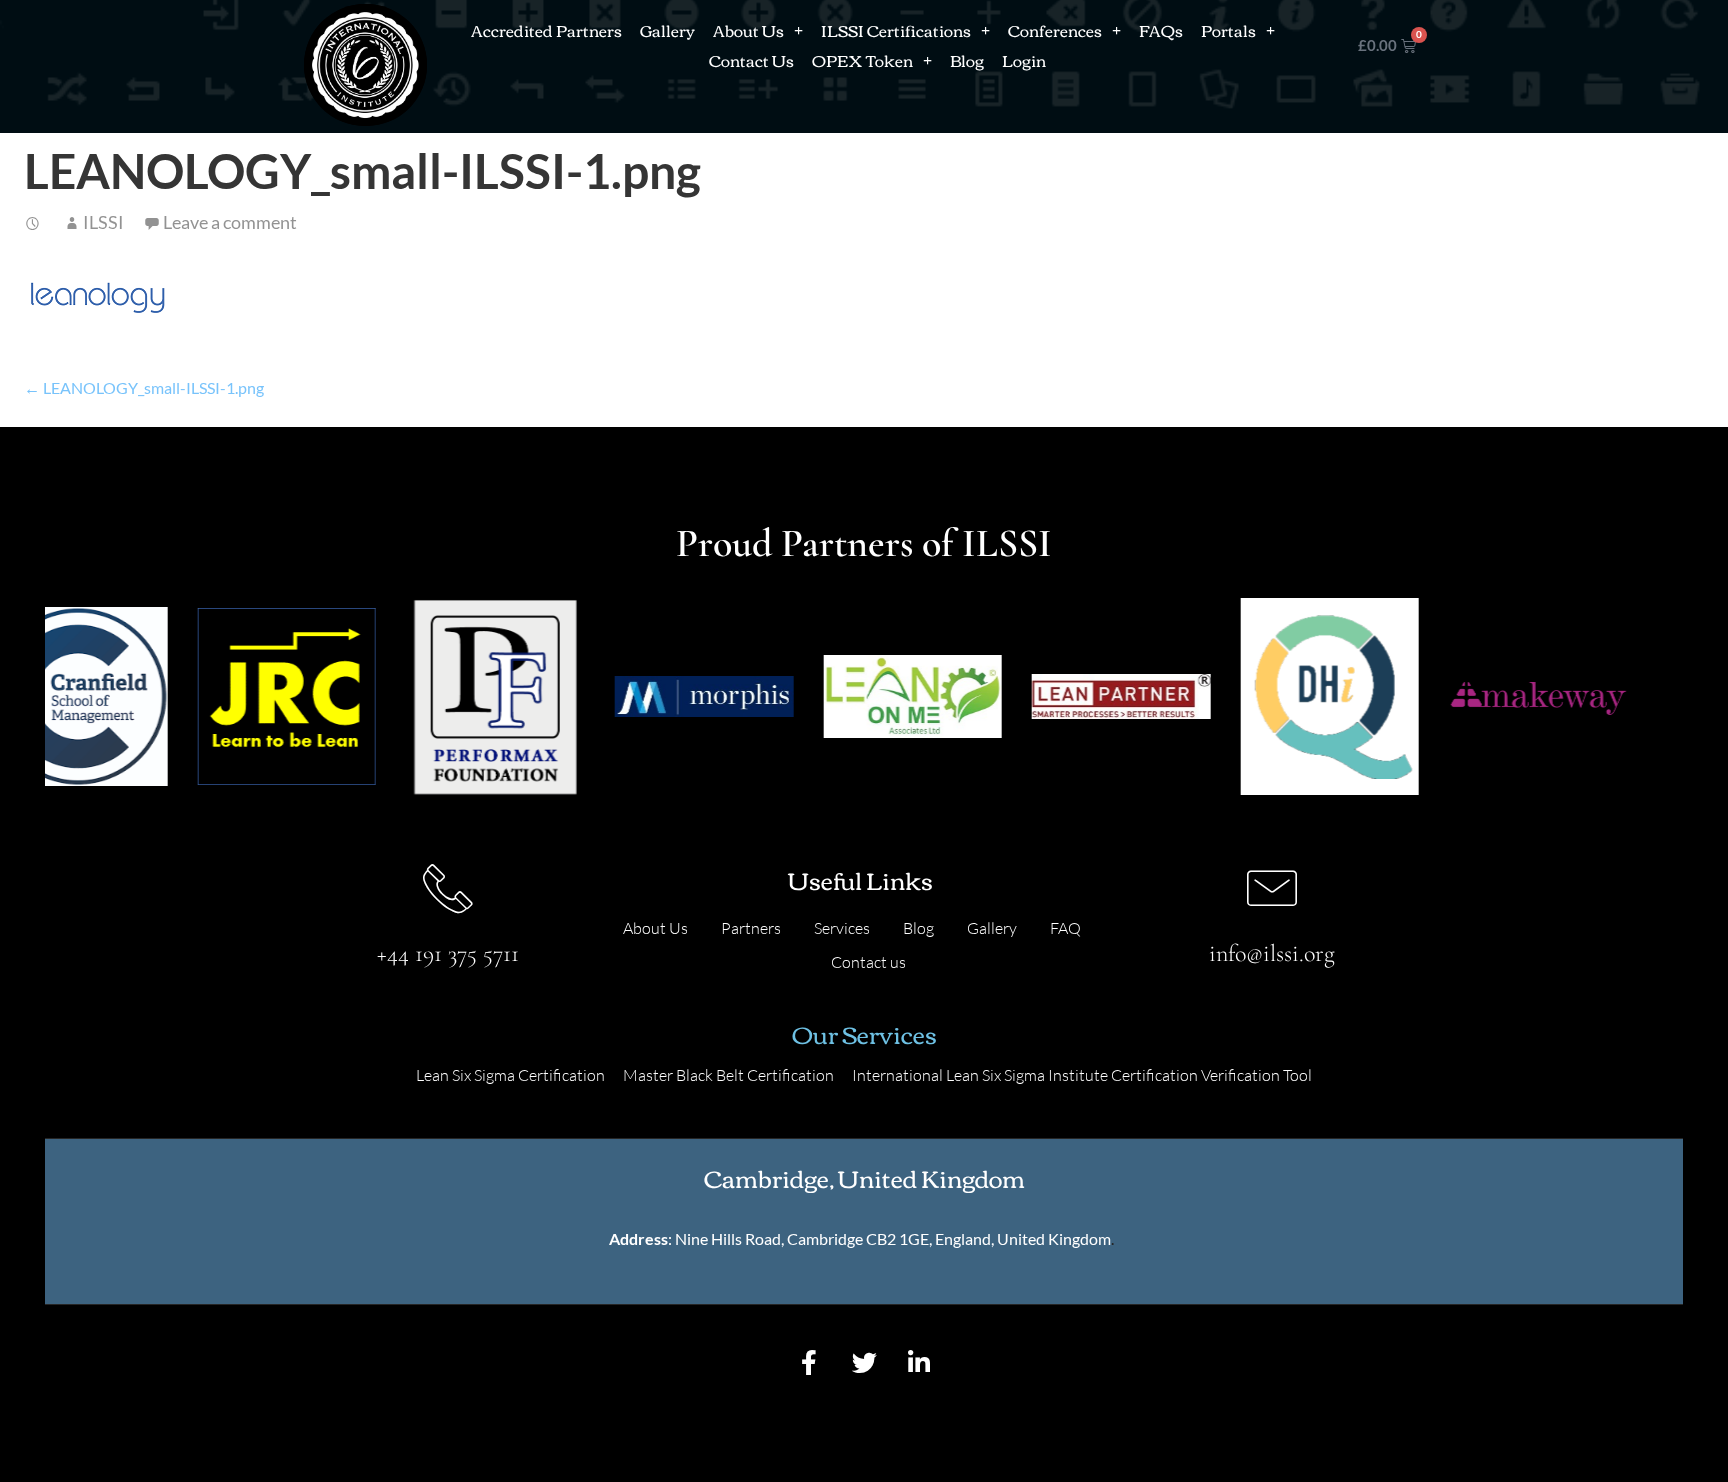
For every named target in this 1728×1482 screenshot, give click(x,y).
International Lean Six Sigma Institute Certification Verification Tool (1082, 1075)
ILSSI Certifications (896, 30)
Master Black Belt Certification (728, 1075)
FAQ (1065, 928)
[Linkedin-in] (919, 1363)
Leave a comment (230, 222)
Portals (1228, 30)
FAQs (1161, 30)
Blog (967, 60)
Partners (751, 928)
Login (1024, 60)
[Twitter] (864, 1363)
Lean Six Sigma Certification (510, 1075)
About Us (748, 30)
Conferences (1055, 30)
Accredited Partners (546, 30)
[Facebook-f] (809, 1363)
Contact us (868, 962)
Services (842, 928)
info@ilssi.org (1272, 953)
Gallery (667, 30)
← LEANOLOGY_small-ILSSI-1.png (144, 387)
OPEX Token (862, 60)
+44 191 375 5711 (448, 953)
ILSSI (103, 222)
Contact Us (751, 60)
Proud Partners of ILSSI (864, 543)
